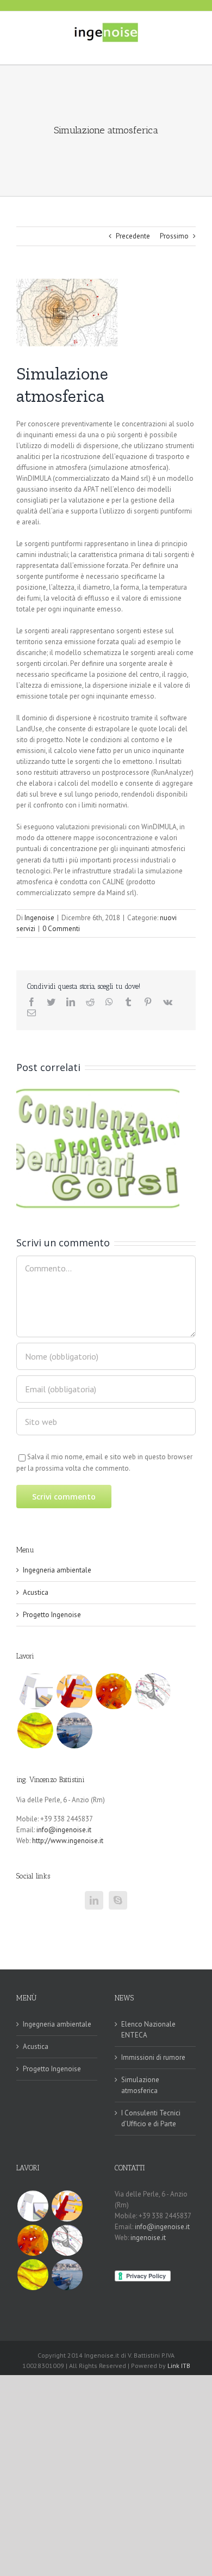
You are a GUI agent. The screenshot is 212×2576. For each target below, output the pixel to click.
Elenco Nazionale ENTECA (148, 2030)
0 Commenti (61, 929)
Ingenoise (39, 918)
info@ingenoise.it (64, 1830)
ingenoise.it (148, 2238)
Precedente (133, 236)
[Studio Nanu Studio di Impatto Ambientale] (152, 1691)
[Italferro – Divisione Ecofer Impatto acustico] (113, 1691)
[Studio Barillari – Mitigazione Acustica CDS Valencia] (35, 1691)
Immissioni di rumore (153, 2057)
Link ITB (179, 2366)
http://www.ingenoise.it (68, 1841)
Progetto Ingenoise (52, 1615)
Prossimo (174, 236)
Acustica (36, 1592)
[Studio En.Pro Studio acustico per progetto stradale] (35, 1730)
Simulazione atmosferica (140, 2085)
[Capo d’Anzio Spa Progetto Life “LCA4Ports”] (74, 1730)
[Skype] (118, 1900)
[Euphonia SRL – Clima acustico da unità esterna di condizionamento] (74, 1691)
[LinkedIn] (94, 1900)
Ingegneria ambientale (57, 1570)
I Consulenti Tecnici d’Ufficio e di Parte (151, 2118)
